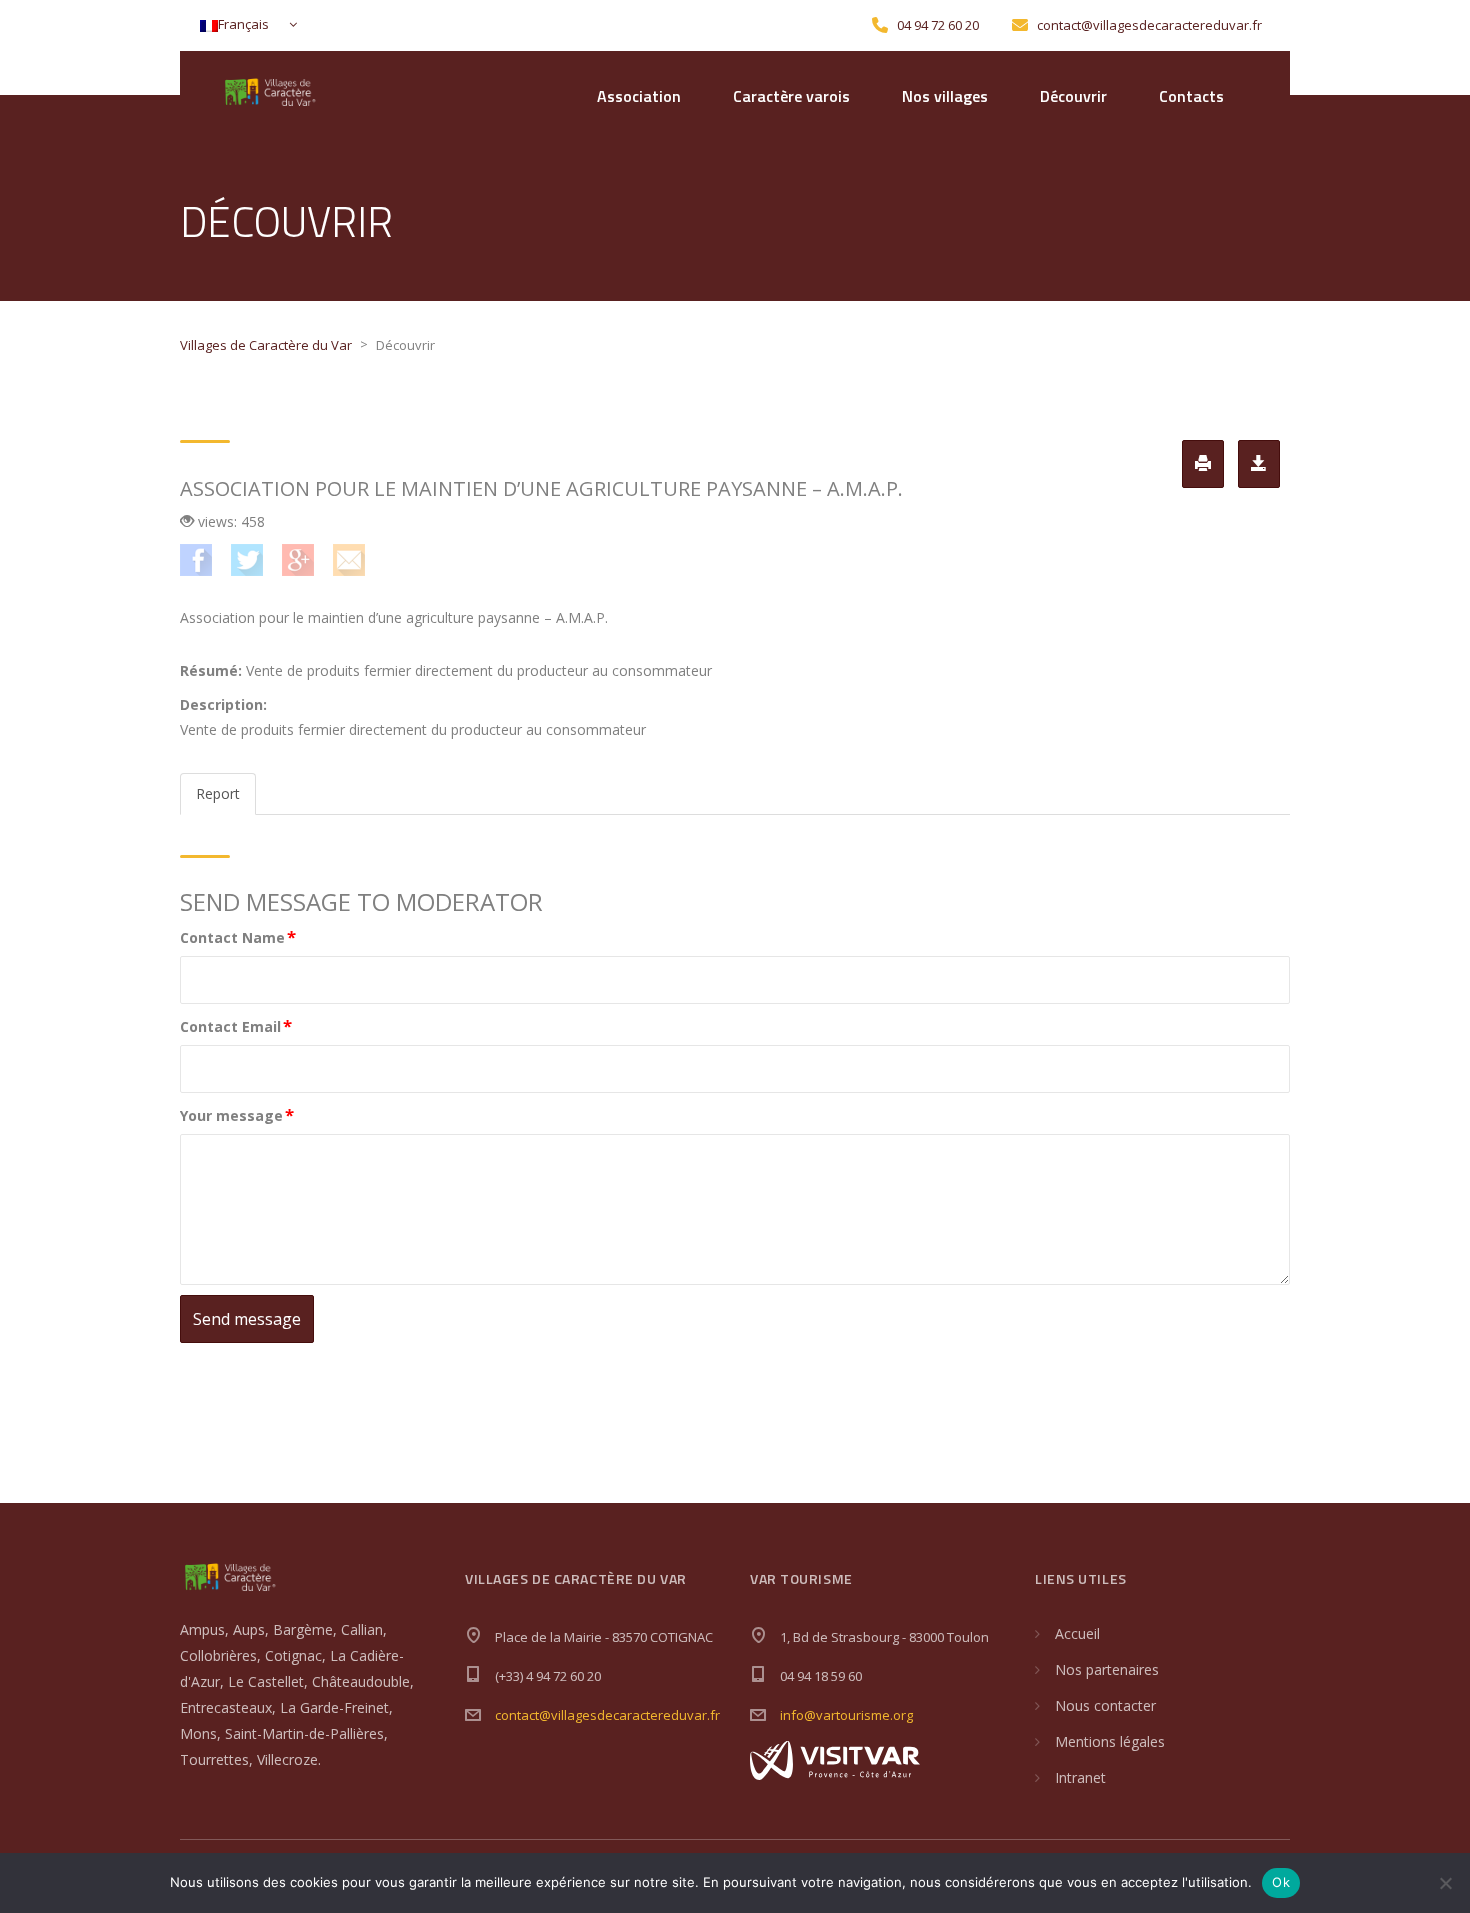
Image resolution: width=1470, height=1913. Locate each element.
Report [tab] (218, 793)
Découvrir (1073, 96)
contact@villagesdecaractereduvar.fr (607, 1715)
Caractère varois (791, 96)
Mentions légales (1110, 1741)
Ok (1281, 1882)
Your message (237, 1114)
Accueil (1077, 1633)
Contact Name (238, 936)
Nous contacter (1105, 1705)
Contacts (1191, 96)
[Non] (1445, 1883)
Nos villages (945, 96)
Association (639, 96)
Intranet (1080, 1777)
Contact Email (236, 1025)
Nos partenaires (1107, 1669)
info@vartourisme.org (846, 1715)
